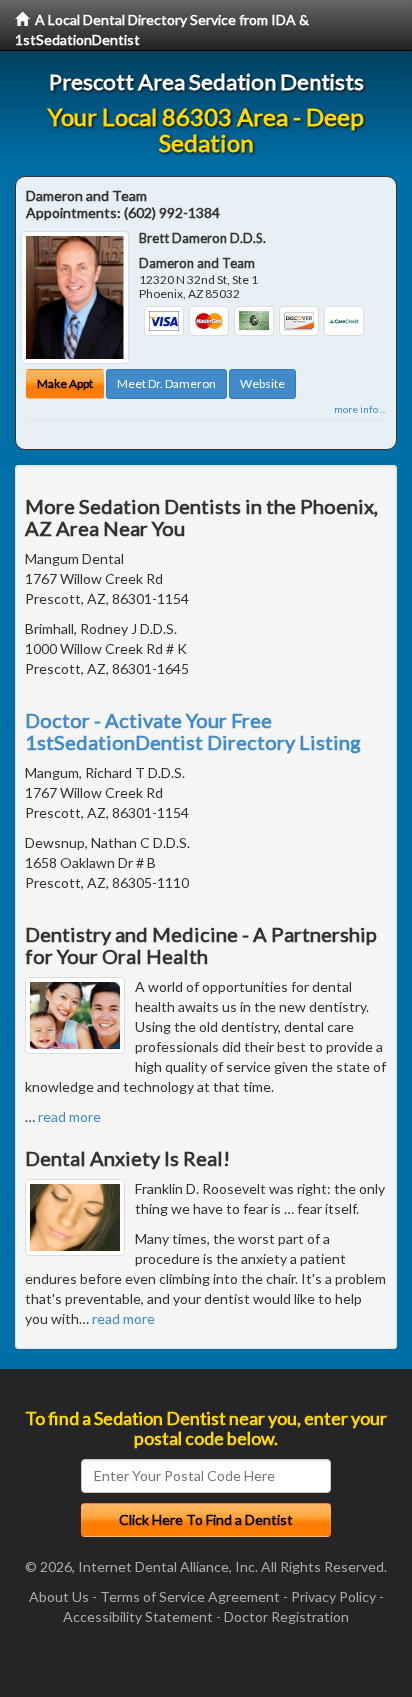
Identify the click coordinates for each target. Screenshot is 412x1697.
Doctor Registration (286, 1616)
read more (69, 1116)
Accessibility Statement (138, 1616)
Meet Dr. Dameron (166, 383)
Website (262, 383)
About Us (59, 1596)
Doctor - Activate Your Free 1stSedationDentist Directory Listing (193, 731)
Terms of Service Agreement (190, 1596)
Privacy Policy (333, 1596)
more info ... (360, 409)
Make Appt (65, 383)
